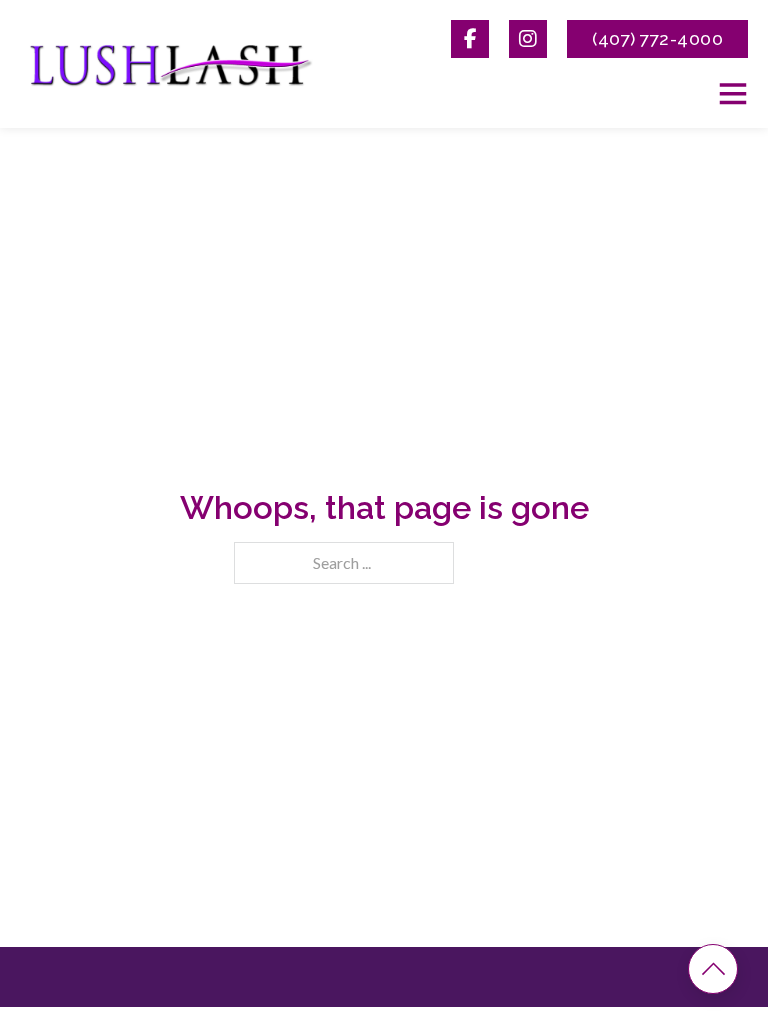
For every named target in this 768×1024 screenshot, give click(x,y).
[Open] (733, 93)
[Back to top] (713, 969)
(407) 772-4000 (657, 38)
